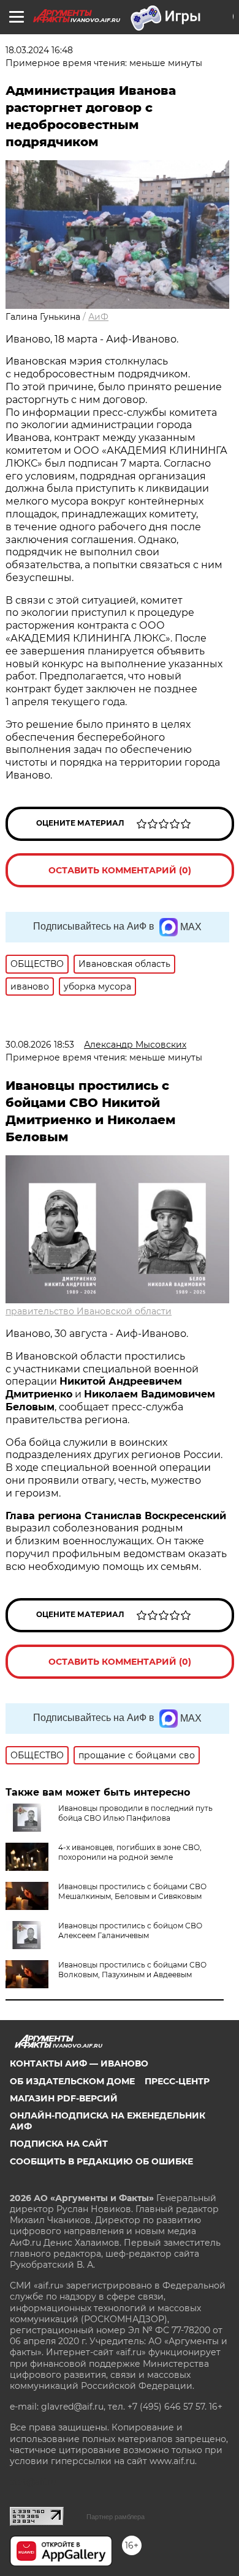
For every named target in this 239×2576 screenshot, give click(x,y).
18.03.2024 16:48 (39, 50)
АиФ (98, 317)
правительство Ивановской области (89, 1311)
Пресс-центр (177, 2081)
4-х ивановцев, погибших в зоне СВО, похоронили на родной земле (130, 1852)
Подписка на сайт (59, 2144)
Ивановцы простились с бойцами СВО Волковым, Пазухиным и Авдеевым (132, 1970)
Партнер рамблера (116, 2517)
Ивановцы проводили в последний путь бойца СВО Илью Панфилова (135, 1813)
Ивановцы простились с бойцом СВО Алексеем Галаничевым (130, 1930)
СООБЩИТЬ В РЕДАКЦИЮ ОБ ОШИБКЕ (101, 2161)
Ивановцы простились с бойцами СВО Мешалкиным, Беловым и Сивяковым (132, 1891)
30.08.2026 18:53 (40, 1045)
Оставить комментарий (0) (120, 870)
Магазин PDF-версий (64, 2098)
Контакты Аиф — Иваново (79, 2063)
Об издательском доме (72, 2081)
